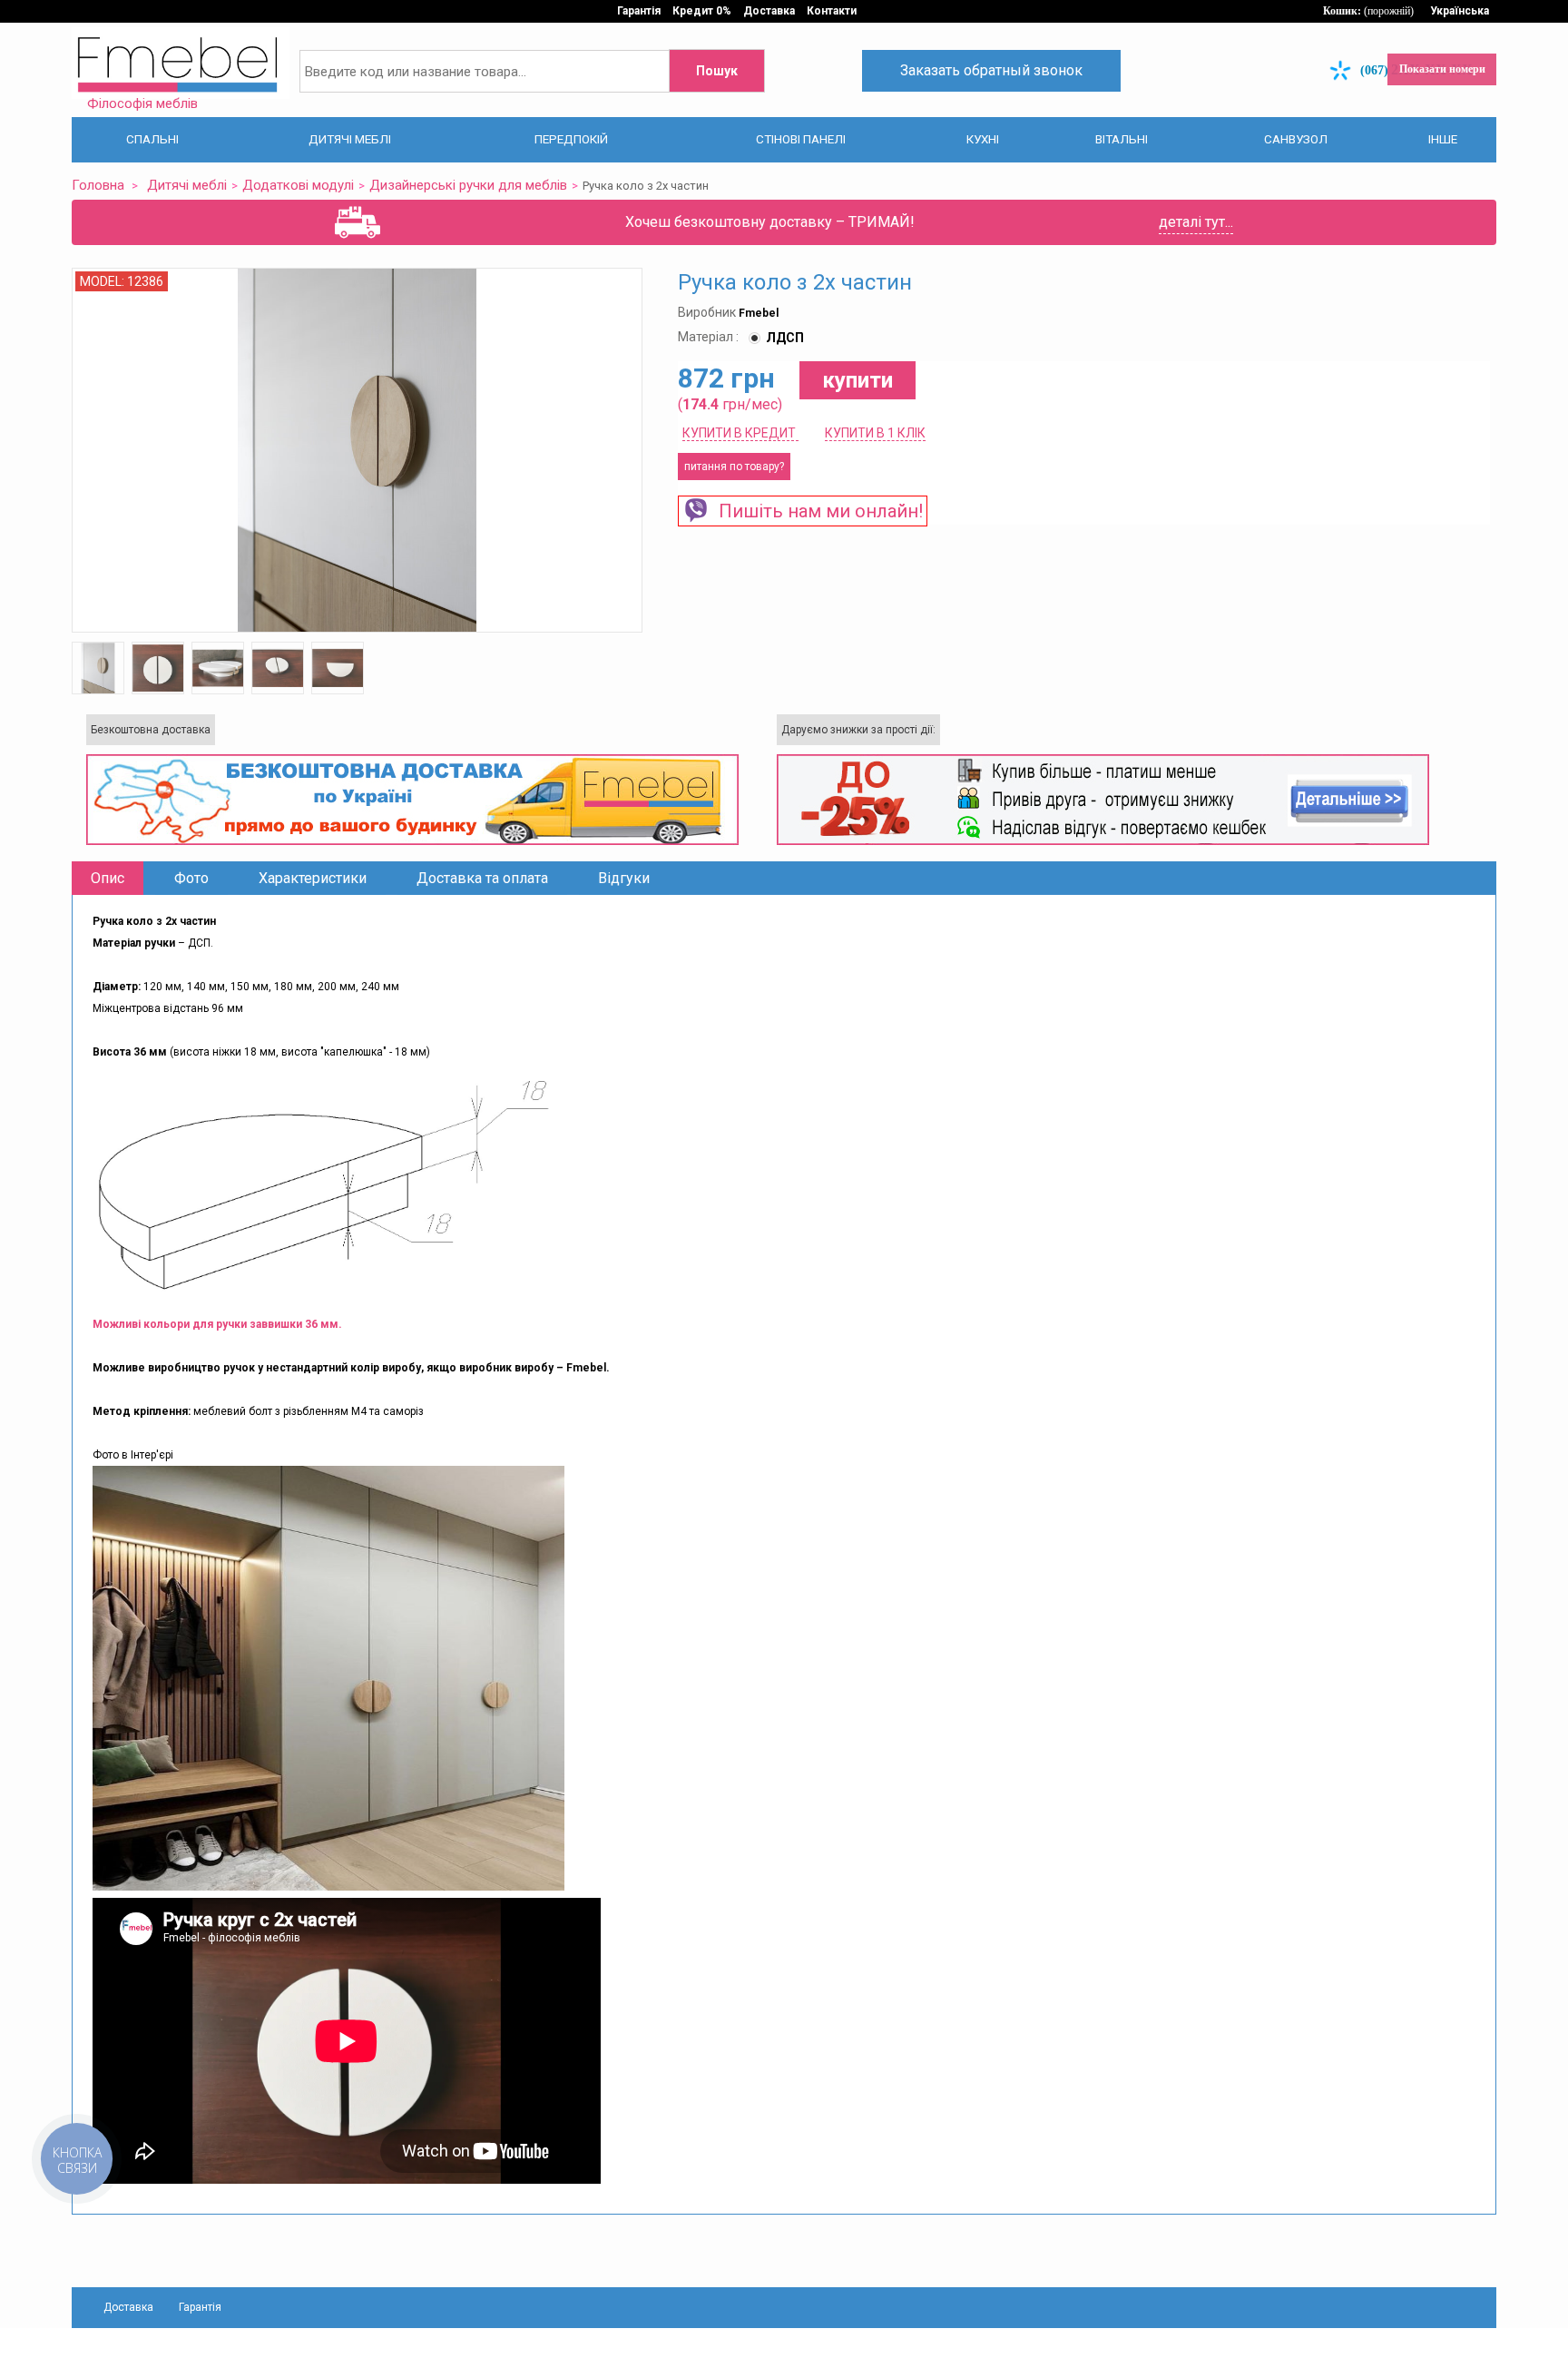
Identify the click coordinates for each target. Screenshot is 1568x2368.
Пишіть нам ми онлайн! (816, 510)
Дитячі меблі (177, 185)
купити (857, 379)
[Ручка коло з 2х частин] (98, 667)
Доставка (769, 11)
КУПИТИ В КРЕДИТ (740, 432)
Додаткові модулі (278, 185)
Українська (1460, 11)
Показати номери (1442, 69)
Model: (103, 280)
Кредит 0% (702, 11)
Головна (95, 185)
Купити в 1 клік (875, 432)
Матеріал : (710, 336)
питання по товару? (734, 466)
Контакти (832, 11)
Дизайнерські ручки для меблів (431, 185)
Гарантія (639, 11)
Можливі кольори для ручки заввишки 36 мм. (217, 1323)
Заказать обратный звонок (991, 70)
